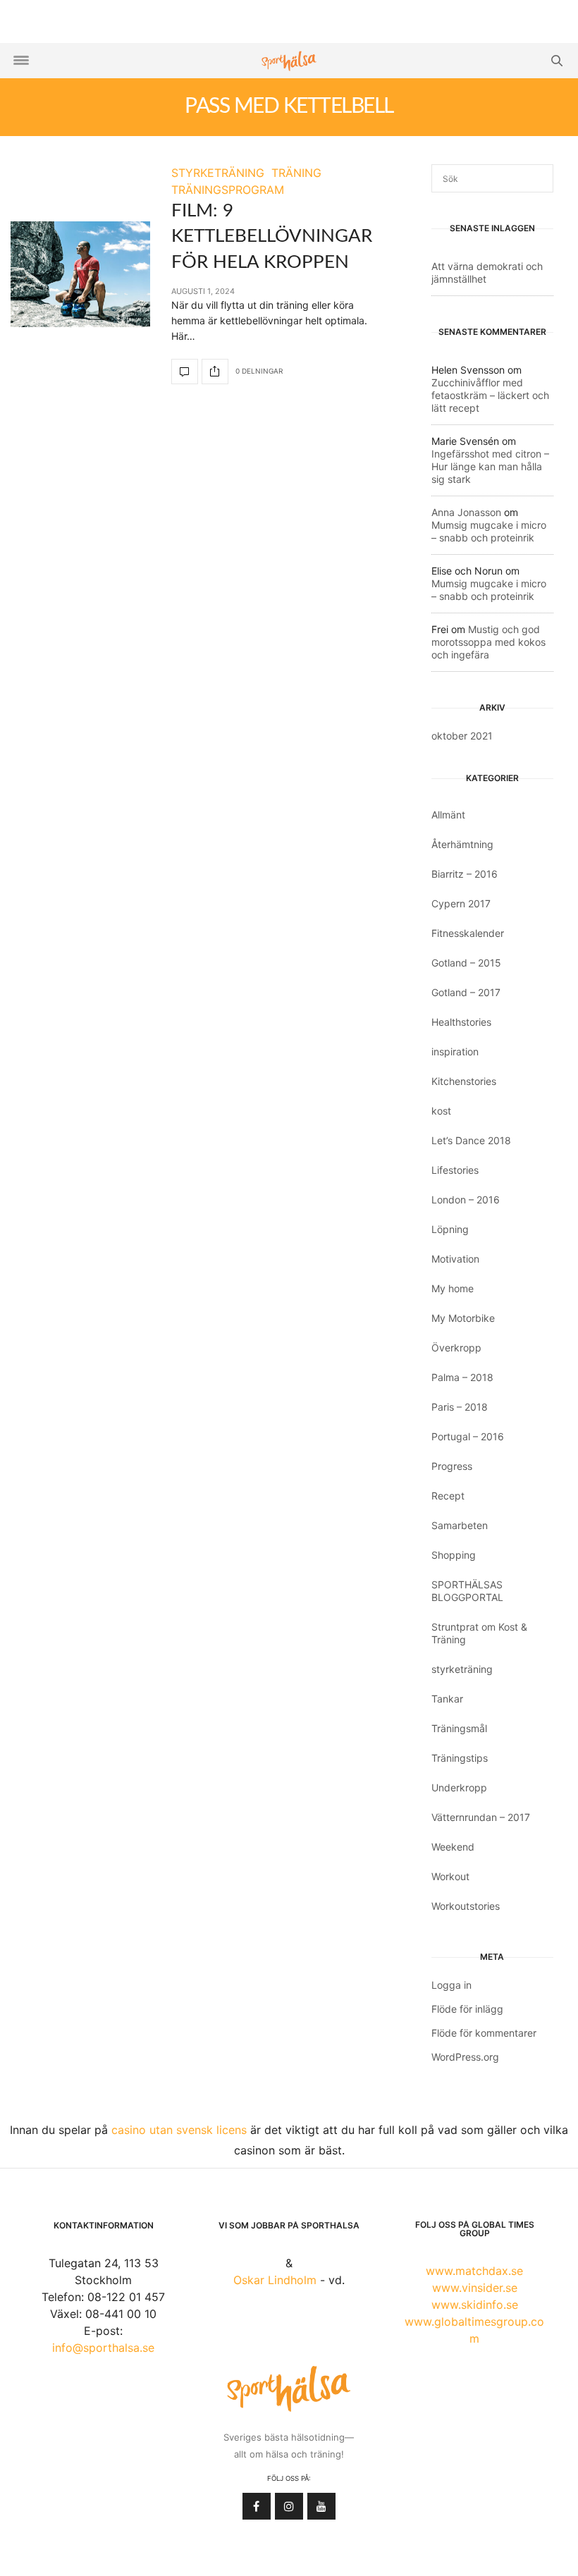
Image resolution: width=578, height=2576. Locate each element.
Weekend (453, 1847)
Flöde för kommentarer (484, 2033)
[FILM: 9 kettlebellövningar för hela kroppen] (80, 274)
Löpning (450, 1229)
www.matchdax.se (474, 2271)
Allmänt (448, 815)
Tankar (447, 1699)
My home (453, 1288)
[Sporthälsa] (289, 61)
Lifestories (455, 1170)
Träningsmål (459, 1728)
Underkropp (459, 1787)
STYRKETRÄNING (218, 173)
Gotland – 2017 (466, 992)
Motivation (455, 1259)
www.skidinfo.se (475, 2305)
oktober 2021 (462, 736)
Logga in (451, 1985)
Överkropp (456, 1348)
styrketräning (462, 1669)
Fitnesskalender (468, 933)
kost (441, 1111)
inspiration (455, 1051)
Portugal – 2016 (468, 1436)
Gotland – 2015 (466, 963)
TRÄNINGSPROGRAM (228, 190)
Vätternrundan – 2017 (481, 1817)
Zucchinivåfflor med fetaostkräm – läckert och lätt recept (490, 395)
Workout (450, 1876)
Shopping (454, 1555)
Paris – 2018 (460, 1407)
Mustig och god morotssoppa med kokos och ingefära (488, 642)
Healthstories (461, 1022)
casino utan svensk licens (179, 2130)
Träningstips (460, 1758)
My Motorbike (463, 1318)
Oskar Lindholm (275, 2280)
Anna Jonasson (466, 512)
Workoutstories (466, 1906)
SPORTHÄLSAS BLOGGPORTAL (467, 1591)
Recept (448, 1496)
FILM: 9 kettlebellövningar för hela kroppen (272, 237)
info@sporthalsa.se (103, 2348)
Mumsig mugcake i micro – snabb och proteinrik (489, 531)
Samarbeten (460, 1525)
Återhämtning (462, 844)
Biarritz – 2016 (465, 874)
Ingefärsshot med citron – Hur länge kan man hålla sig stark (490, 466)
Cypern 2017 (461, 903)
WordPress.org (465, 2057)
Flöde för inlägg (467, 2009)
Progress (452, 1466)
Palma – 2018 (462, 1377)
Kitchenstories (464, 1081)
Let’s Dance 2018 (471, 1140)
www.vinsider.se (475, 2288)
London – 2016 (466, 1200)
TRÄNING (296, 173)
